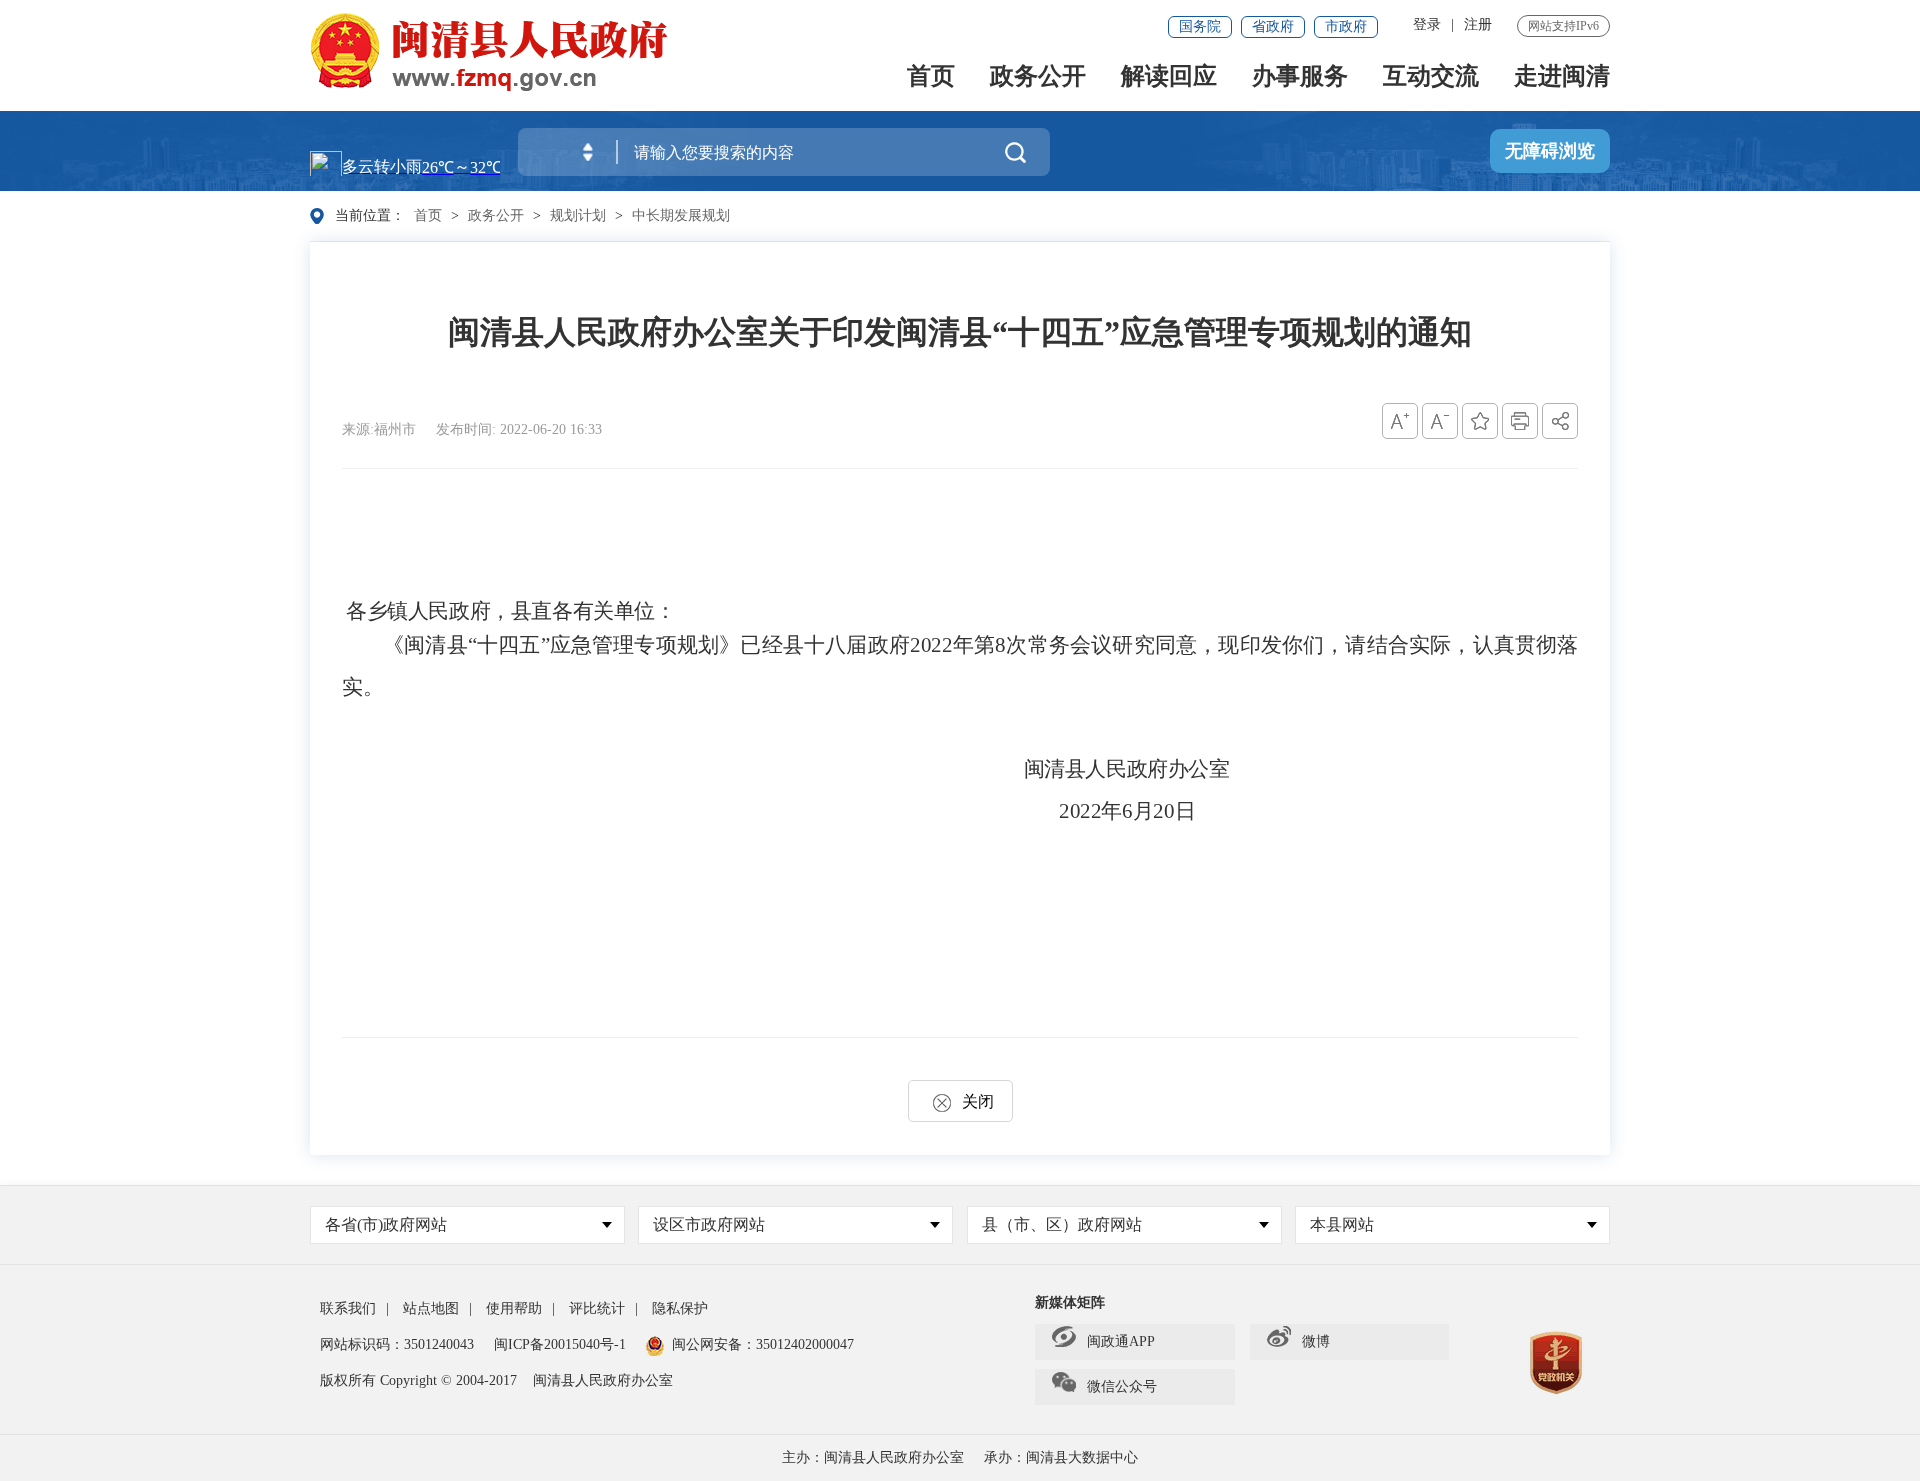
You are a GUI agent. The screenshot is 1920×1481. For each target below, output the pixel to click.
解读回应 (1169, 77)
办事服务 (1300, 77)
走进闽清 (1562, 77)
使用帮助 (514, 1308)
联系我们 (348, 1308)
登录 (1427, 24)
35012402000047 (805, 1344)
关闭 (978, 1101)
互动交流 (1431, 77)
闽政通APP (1121, 1341)
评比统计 (597, 1308)
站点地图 (431, 1308)
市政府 (1346, 26)
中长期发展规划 (681, 215)
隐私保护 (680, 1308)
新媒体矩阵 (1070, 1302)
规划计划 (578, 215)
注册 (1478, 24)
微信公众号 (1122, 1386)
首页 (931, 77)
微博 (1316, 1341)
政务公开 (1038, 77)
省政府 (1273, 26)
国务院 (1200, 26)
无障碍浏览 (1550, 151)
